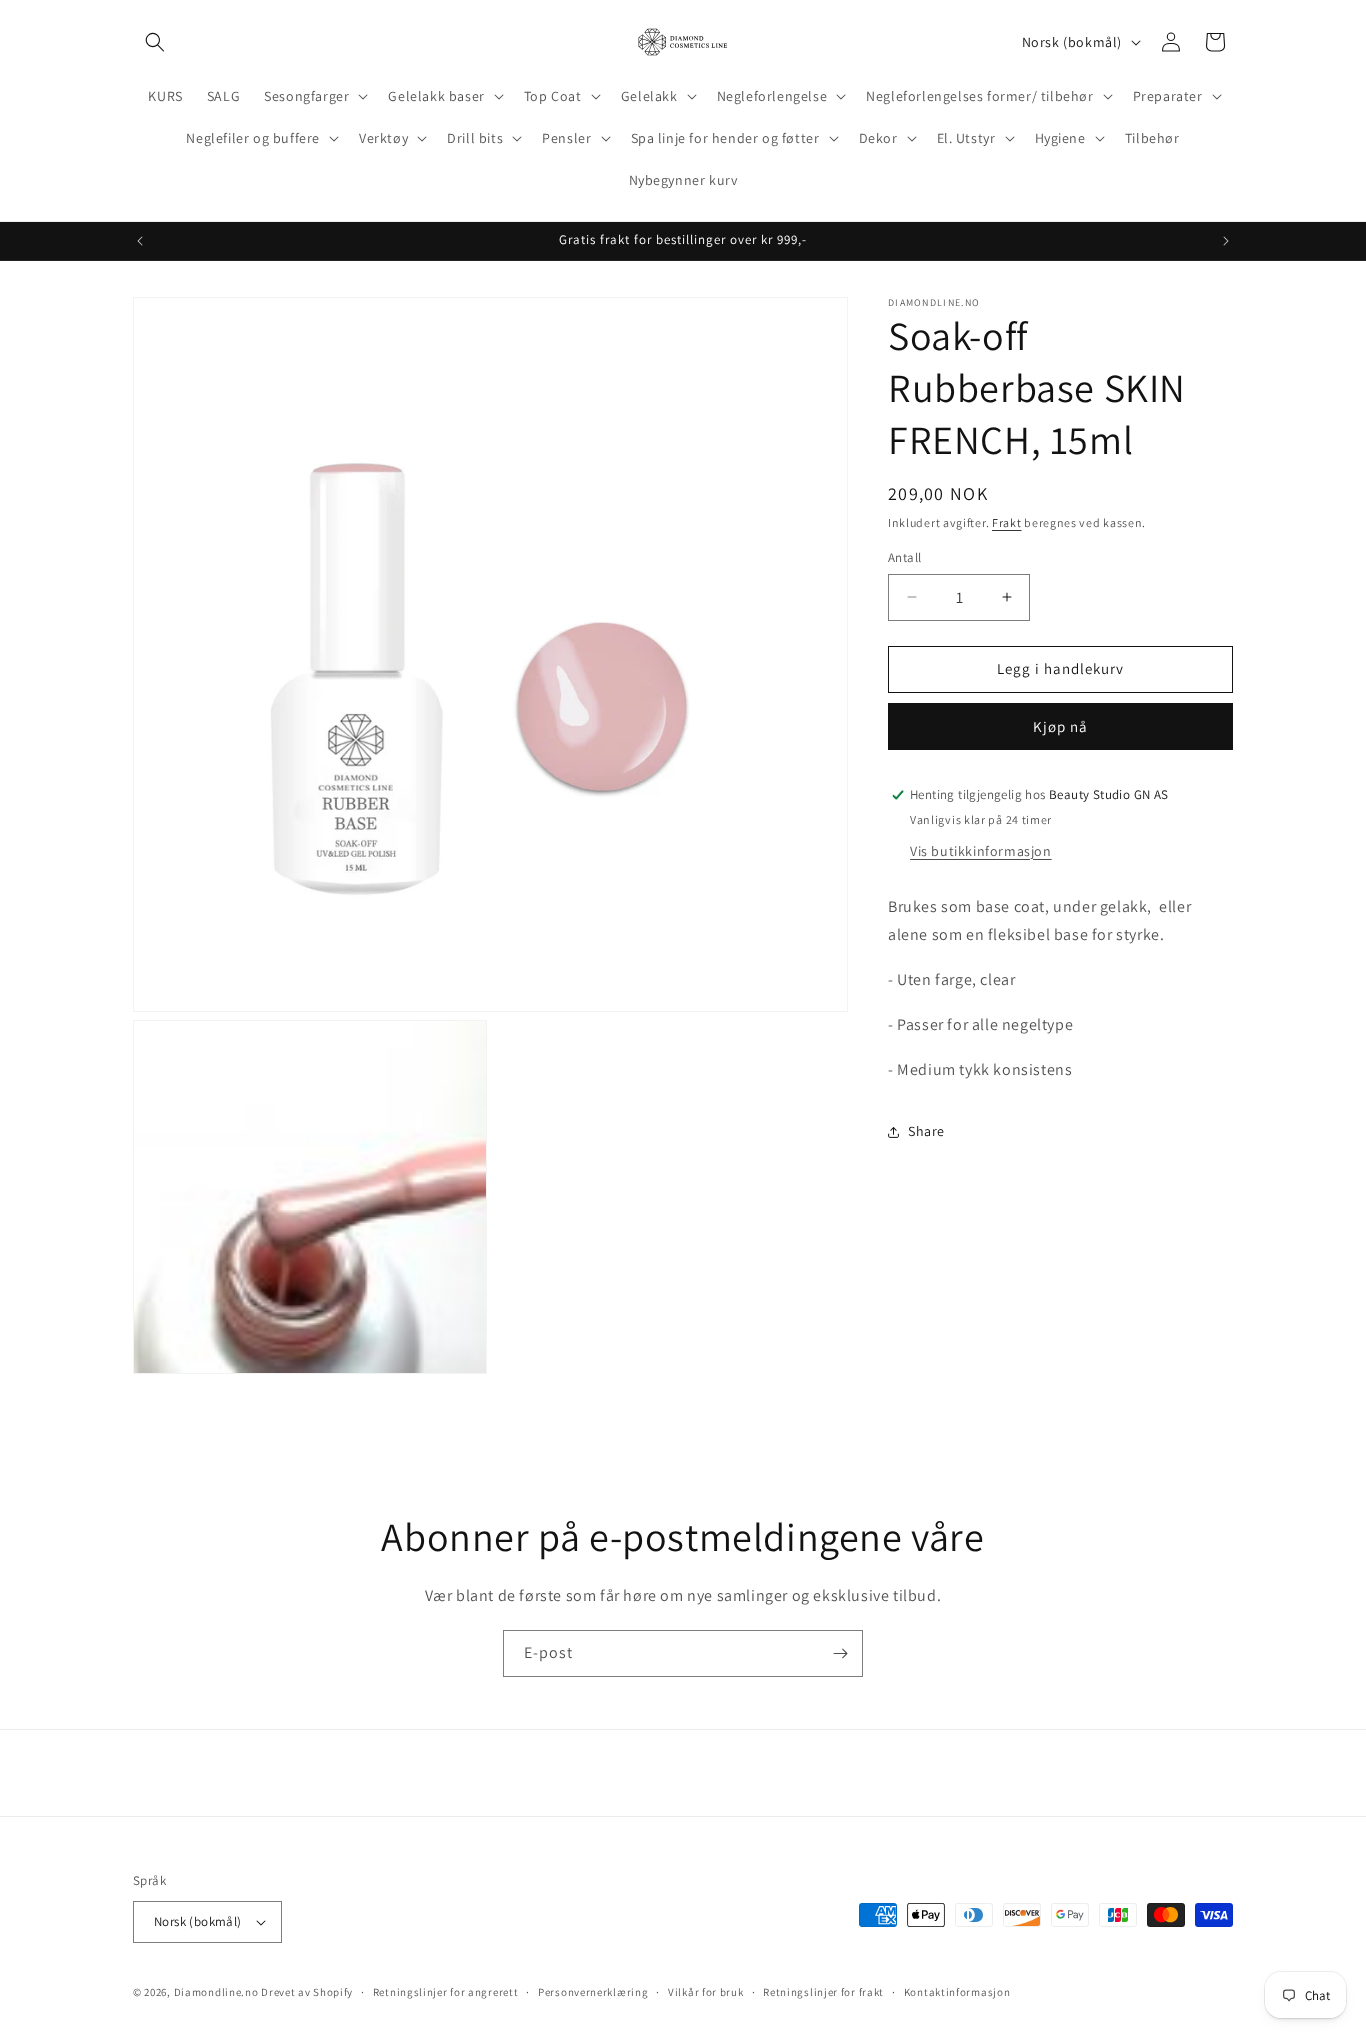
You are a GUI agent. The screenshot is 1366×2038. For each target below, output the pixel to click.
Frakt (1007, 522)
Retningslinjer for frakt (823, 1992)
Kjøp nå (1060, 726)
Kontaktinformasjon (957, 1992)
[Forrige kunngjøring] (140, 241)
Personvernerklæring (593, 1992)
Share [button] (926, 1131)
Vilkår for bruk (706, 1992)
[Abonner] (840, 1653)
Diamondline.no (216, 1992)
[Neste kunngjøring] (1226, 241)
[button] (155, 42)
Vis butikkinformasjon (981, 851)
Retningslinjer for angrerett (446, 1992)
